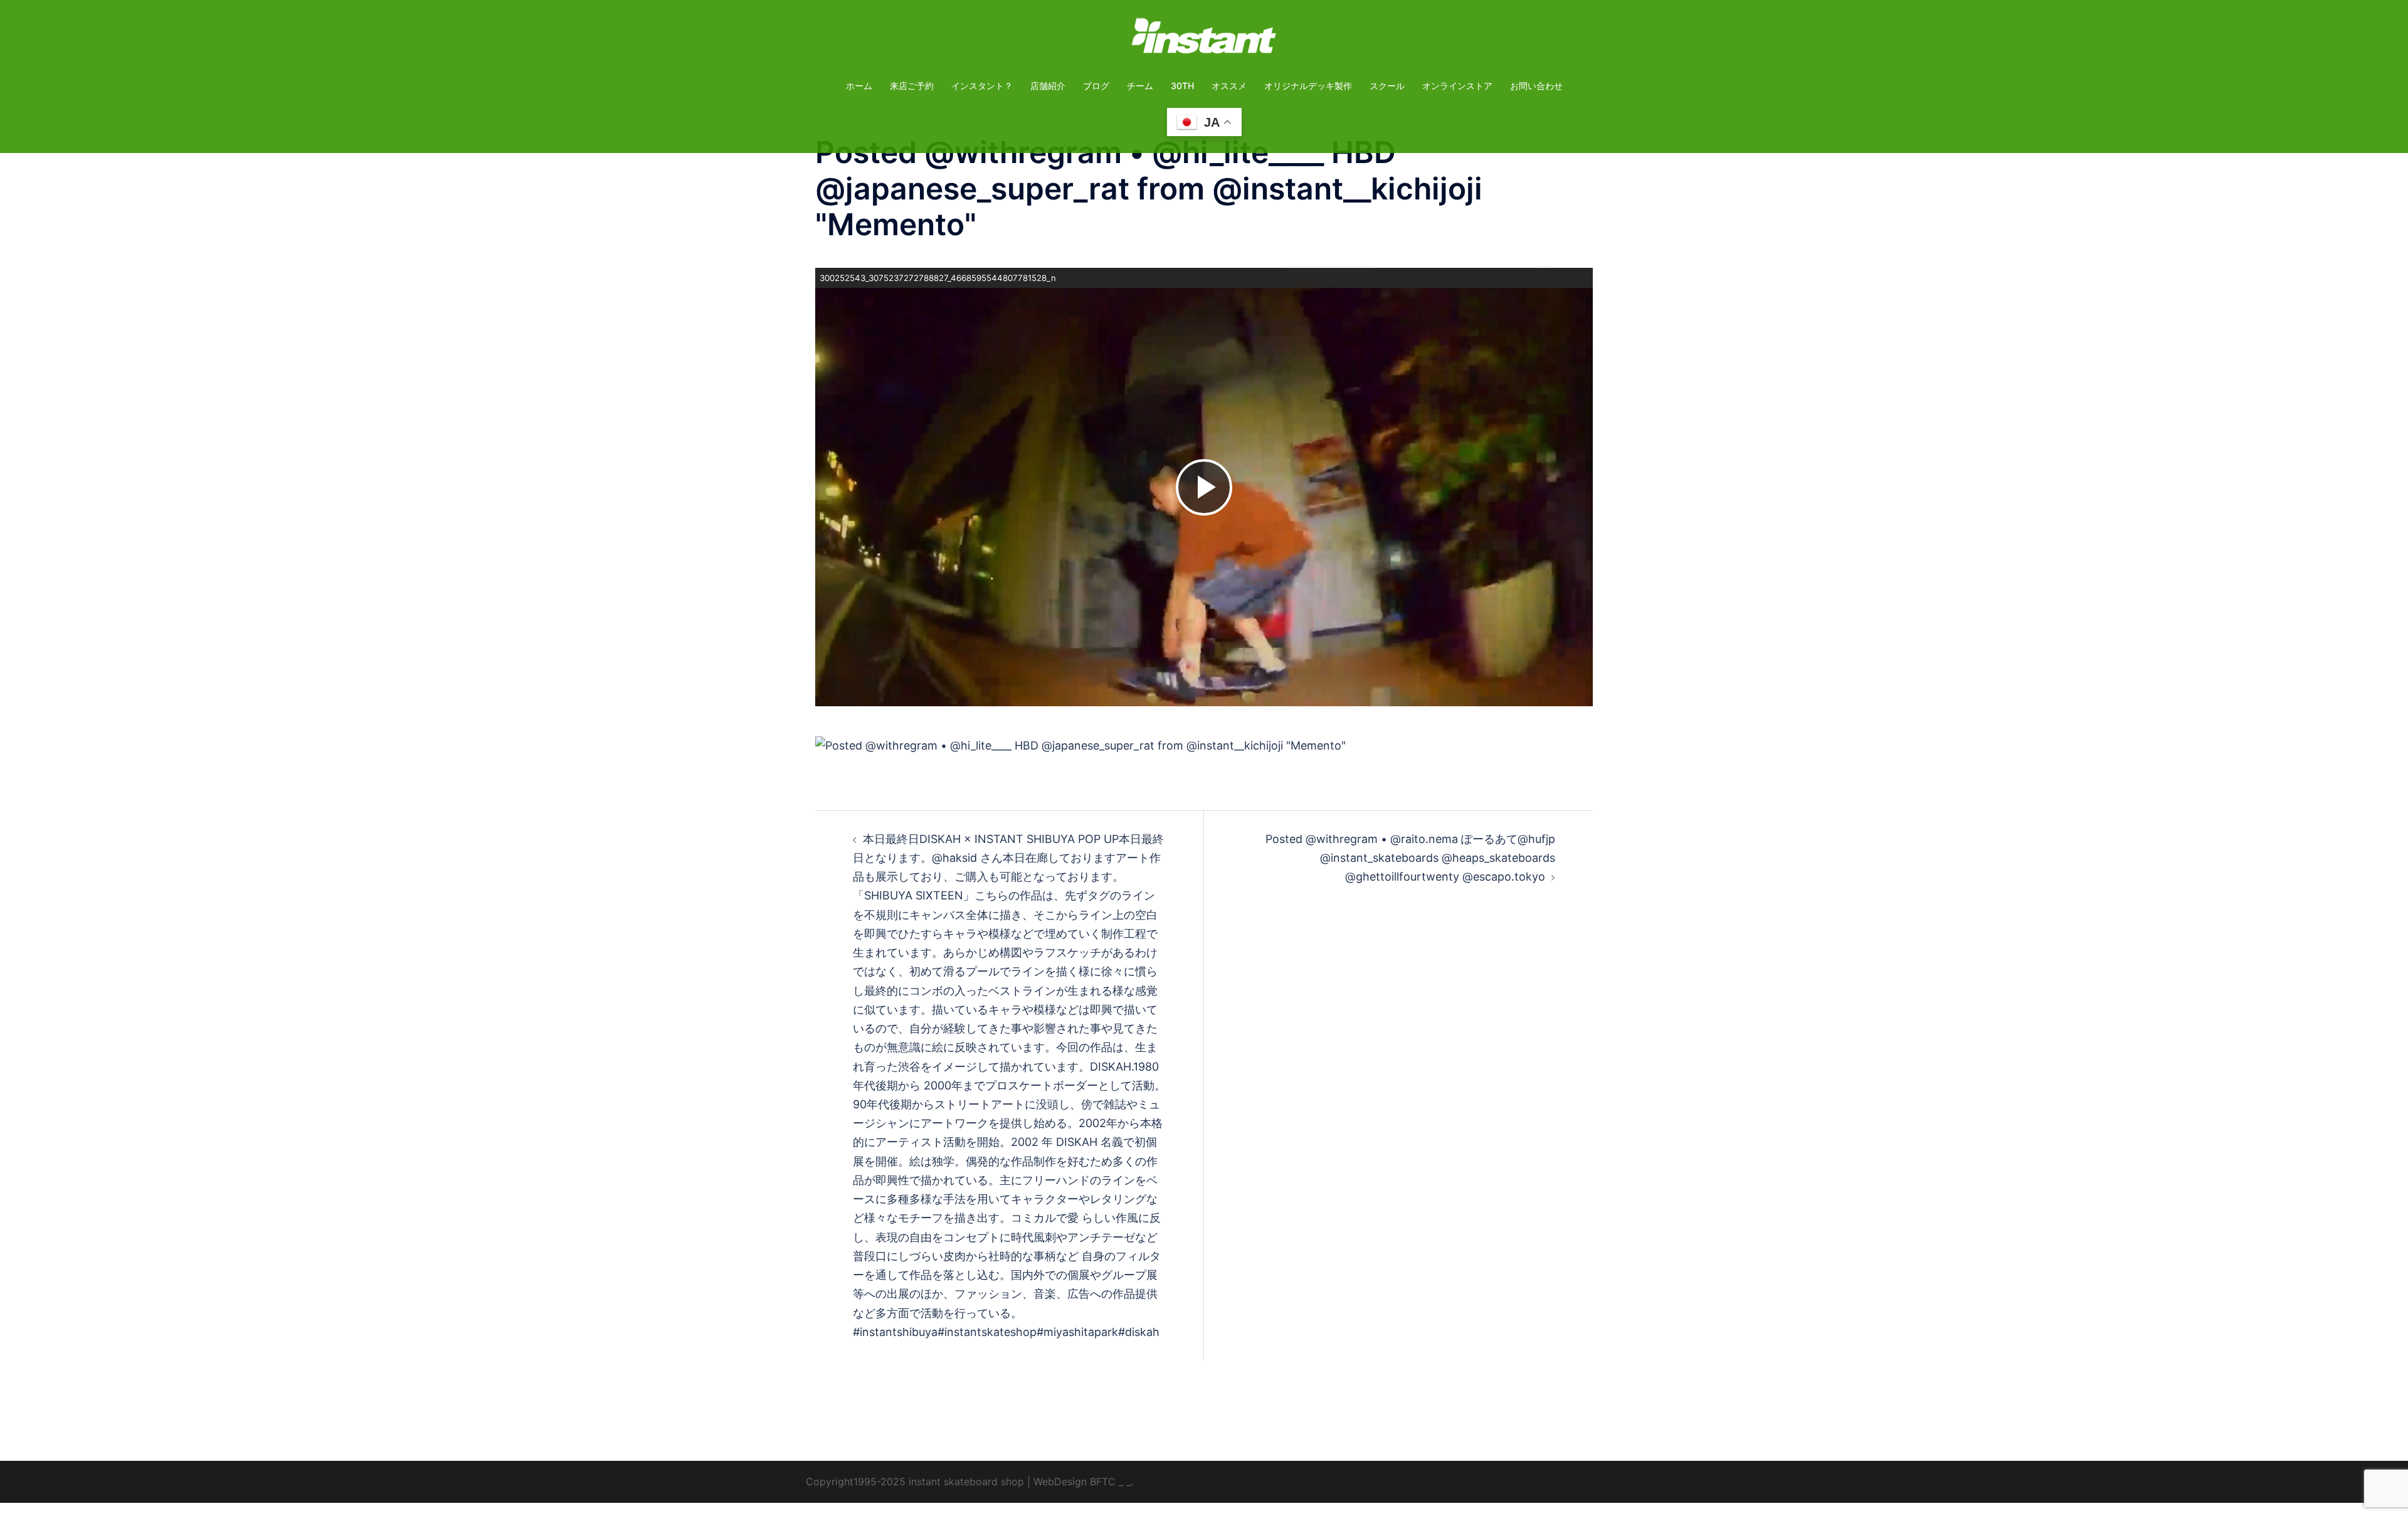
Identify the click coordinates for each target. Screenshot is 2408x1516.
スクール (1387, 86)
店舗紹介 (1048, 86)
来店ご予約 (912, 86)
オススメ (1229, 86)
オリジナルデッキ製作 (1308, 86)
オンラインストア (1457, 86)
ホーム (859, 86)
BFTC (1103, 1482)
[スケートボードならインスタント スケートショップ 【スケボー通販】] (1204, 40)
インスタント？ (982, 86)
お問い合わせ (1536, 86)
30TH (1182, 86)
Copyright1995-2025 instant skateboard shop (915, 1482)
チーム (1140, 86)
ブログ (1096, 86)
